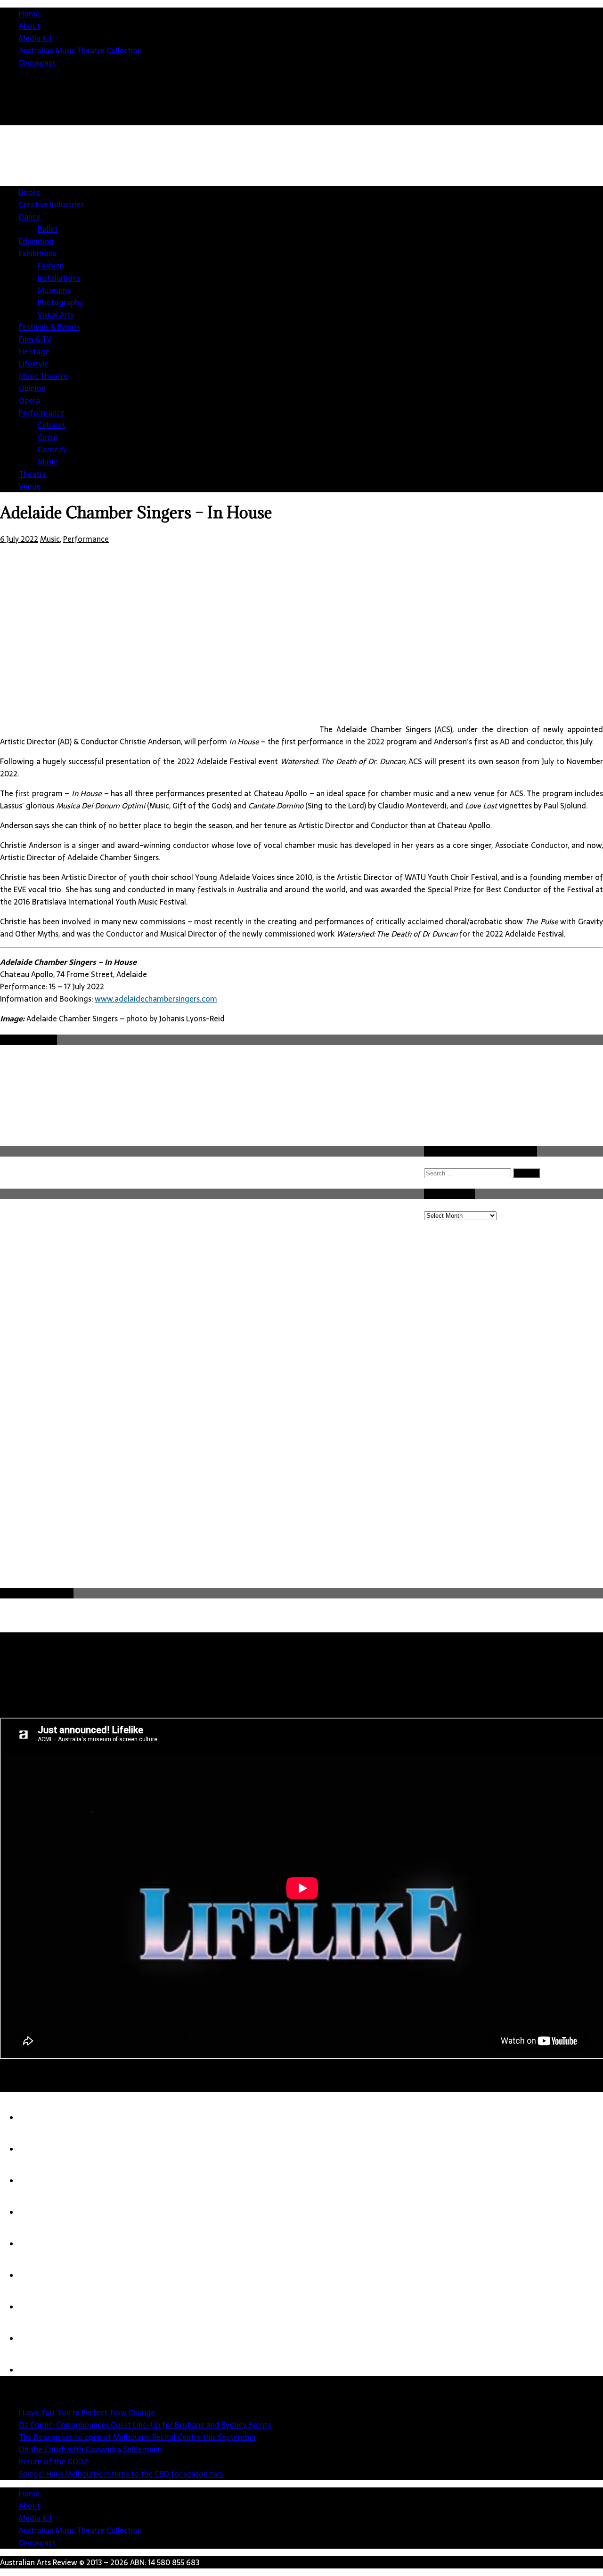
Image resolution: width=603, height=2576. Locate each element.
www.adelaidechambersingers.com (156, 999)
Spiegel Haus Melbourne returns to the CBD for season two (121, 2474)
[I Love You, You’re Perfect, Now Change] (38, 2118)
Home (29, 14)
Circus (48, 437)
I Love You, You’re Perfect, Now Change (87, 2413)
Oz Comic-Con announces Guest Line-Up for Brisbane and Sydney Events (145, 2425)
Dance (30, 217)
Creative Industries (51, 204)
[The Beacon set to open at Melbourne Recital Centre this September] (38, 2181)
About (29, 26)
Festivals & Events (49, 327)
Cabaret (52, 425)
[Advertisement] (353, 1516)
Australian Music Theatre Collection (80, 50)
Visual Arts (56, 315)
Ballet (48, 229)
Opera (29, 400)
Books (29, 192)
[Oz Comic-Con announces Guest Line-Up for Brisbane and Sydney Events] (38, 2149)
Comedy (52, 449)
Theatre (33, 474)
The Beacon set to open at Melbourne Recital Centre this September (138, 2437)
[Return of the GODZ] (38, 2244)
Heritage (34, 351)
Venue (30, 486)
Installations (59, 278)
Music (48, 462)
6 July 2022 (19, 539)
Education (36, 241)
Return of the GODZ (53, 2462)
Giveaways (37, 63)
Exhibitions (37, 253)
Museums (54, 290)
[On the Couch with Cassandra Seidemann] (38, 2212)
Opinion (32, 388)
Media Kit (36, 38)
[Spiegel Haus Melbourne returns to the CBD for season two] (38, 2275)
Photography (60, 302)
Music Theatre (43, 376)
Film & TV (35, 339)
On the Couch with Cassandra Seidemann (90, 2449)
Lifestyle (34, 364)
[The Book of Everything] (38, 2370)
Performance (42, 413)
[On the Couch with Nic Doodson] (38, 2307)
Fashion (51, 266)
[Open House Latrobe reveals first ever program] (38, 2339)
